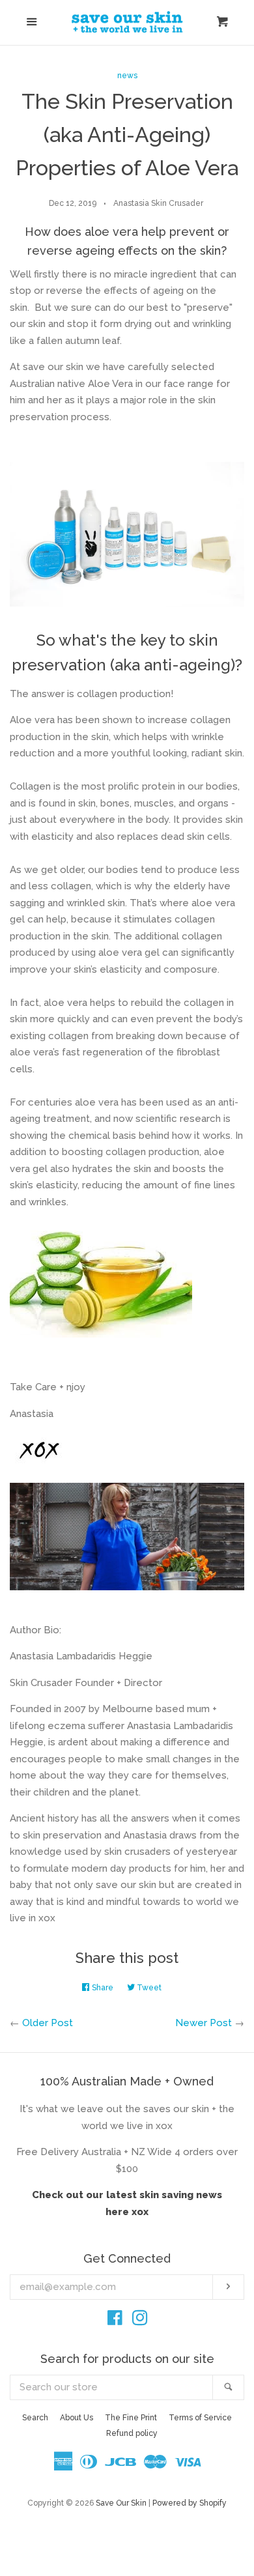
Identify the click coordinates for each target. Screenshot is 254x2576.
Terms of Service (200, 2418)
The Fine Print (131, 2418)
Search (35, 2418)
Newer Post (204, 2023)
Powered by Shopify (190, 2503)
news (127, 76)
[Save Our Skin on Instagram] (140, 2321)
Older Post (48, 2023)
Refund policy (132, 2433)
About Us (77, 2418)
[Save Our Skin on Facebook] (115, 2321)
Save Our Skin (121, 2503)
